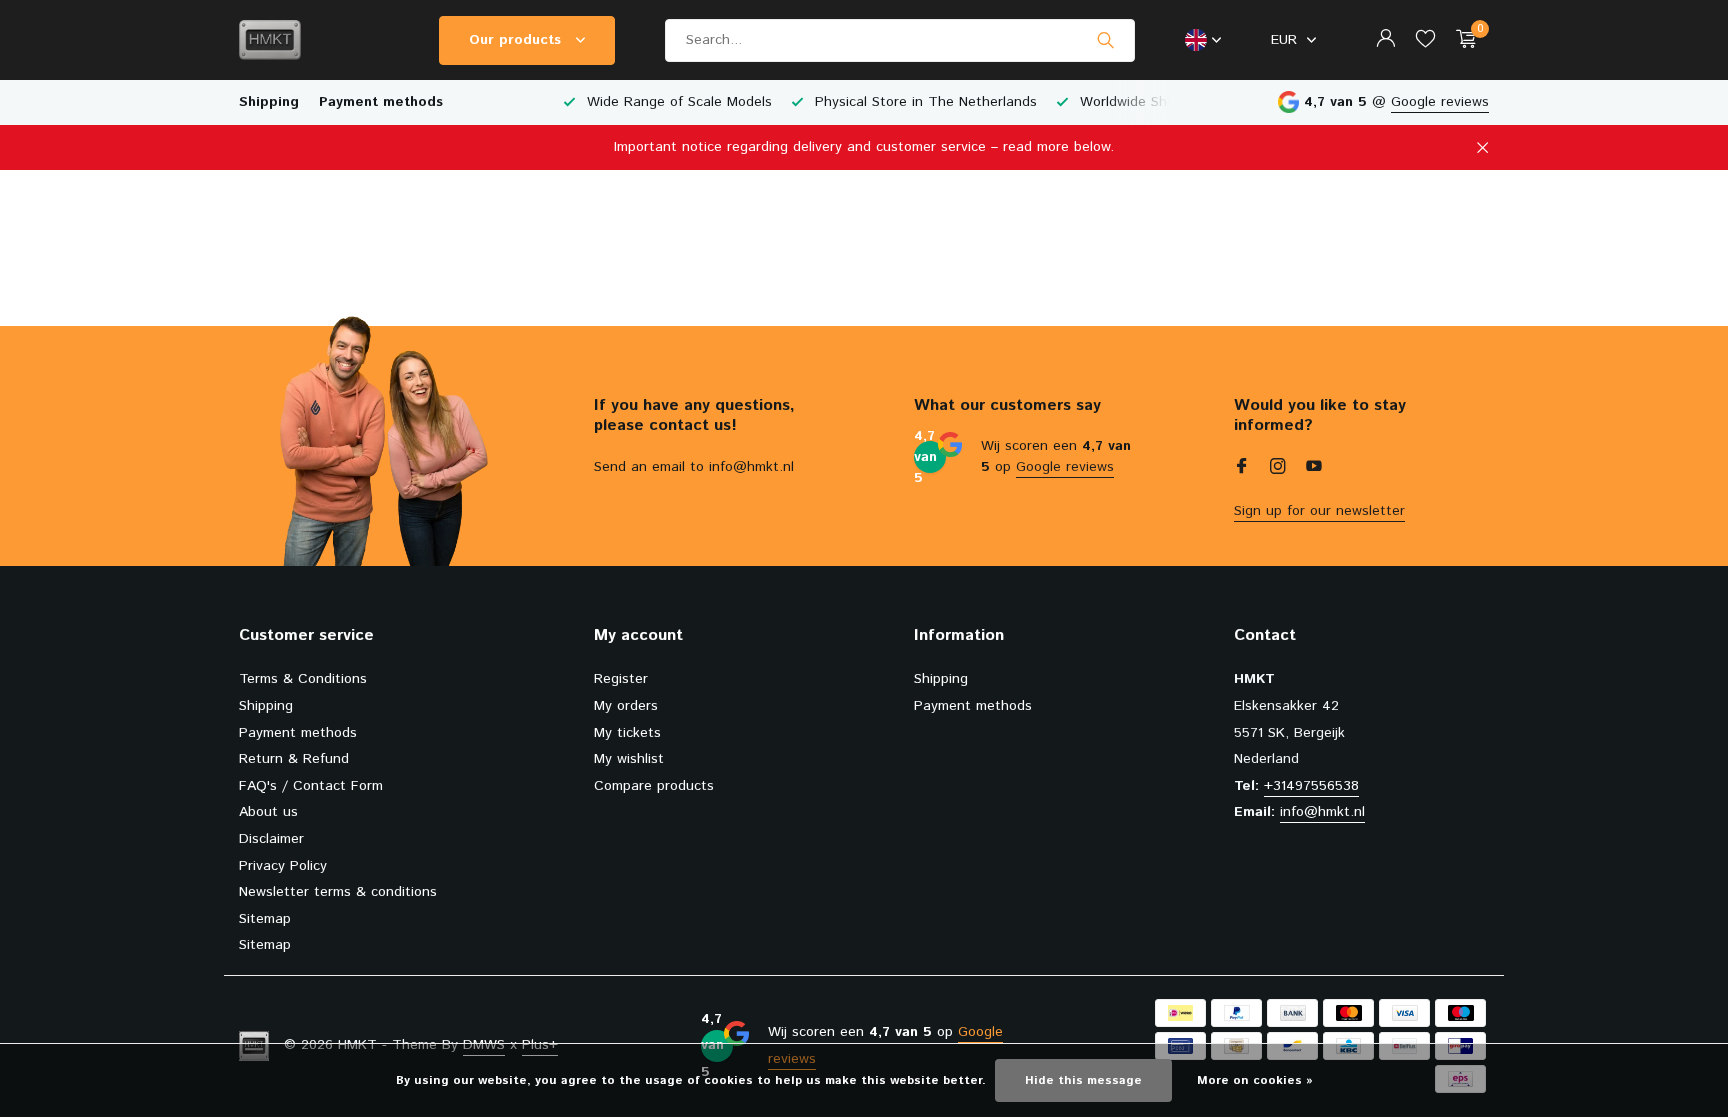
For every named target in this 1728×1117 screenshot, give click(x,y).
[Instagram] (1278, 469)
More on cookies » (1255, 1080)
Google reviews (1440, 102)
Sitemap (265, 919)
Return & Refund (294, 759)
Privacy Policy (283, 866)
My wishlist (629, 759)
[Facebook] (1242, 469)
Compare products (654, 786)
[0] (1461, 40)
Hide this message (1083, 1080)
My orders (626, 706)
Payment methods (381, 102)
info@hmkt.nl (1322, 812)
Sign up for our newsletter (1319, 511)
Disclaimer (271, 839)
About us (268, 812)
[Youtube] (1314, 469)
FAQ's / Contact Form (311, 786)
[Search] (1105, 40)
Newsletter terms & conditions (338, 892)
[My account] (1385, 40)
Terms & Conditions (303, 679)
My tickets (627, 733)
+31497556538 (1311, 786)
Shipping (269, 102)
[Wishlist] (1425, 40)
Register (621, 679)
